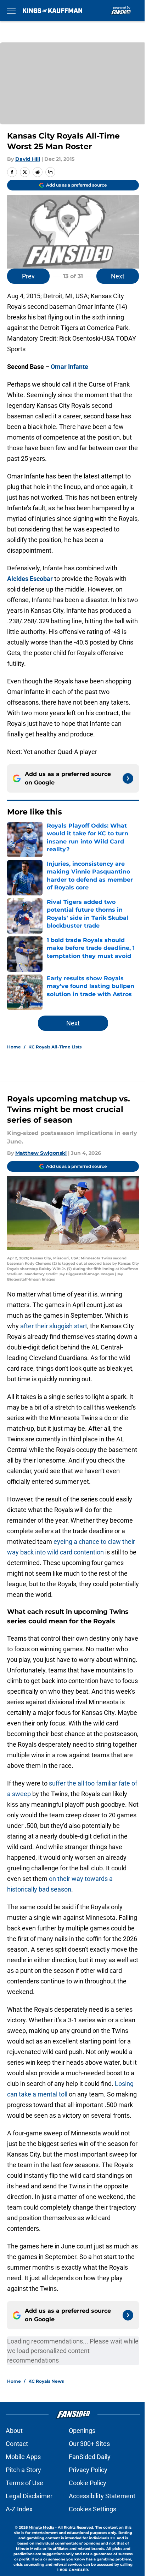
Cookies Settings (92, 2509)
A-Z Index (19, 2509)
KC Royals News (46, 2381)
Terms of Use (24, 2483)
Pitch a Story (23, 2470)
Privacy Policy (88, 2470)
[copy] (50, 172)
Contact (17, 2444)
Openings (82, 2431)
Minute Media (41, 2527)
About (14, 2431)
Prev (28, 276)
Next (118, 276)
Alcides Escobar (30, 579)
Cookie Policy (88, 2483)
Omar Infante (69, 367)
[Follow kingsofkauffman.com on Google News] (128, 778)
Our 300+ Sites (89, 2444)
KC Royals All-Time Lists (55, 1047)
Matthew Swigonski (41, 1153)
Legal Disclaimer (29, 2496)
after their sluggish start (54, 1326)
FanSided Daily (90, 2457)
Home (14, 1047)
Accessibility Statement (102, 2496)
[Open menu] (11, 11)
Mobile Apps (23, 2457)
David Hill (28, 159)
